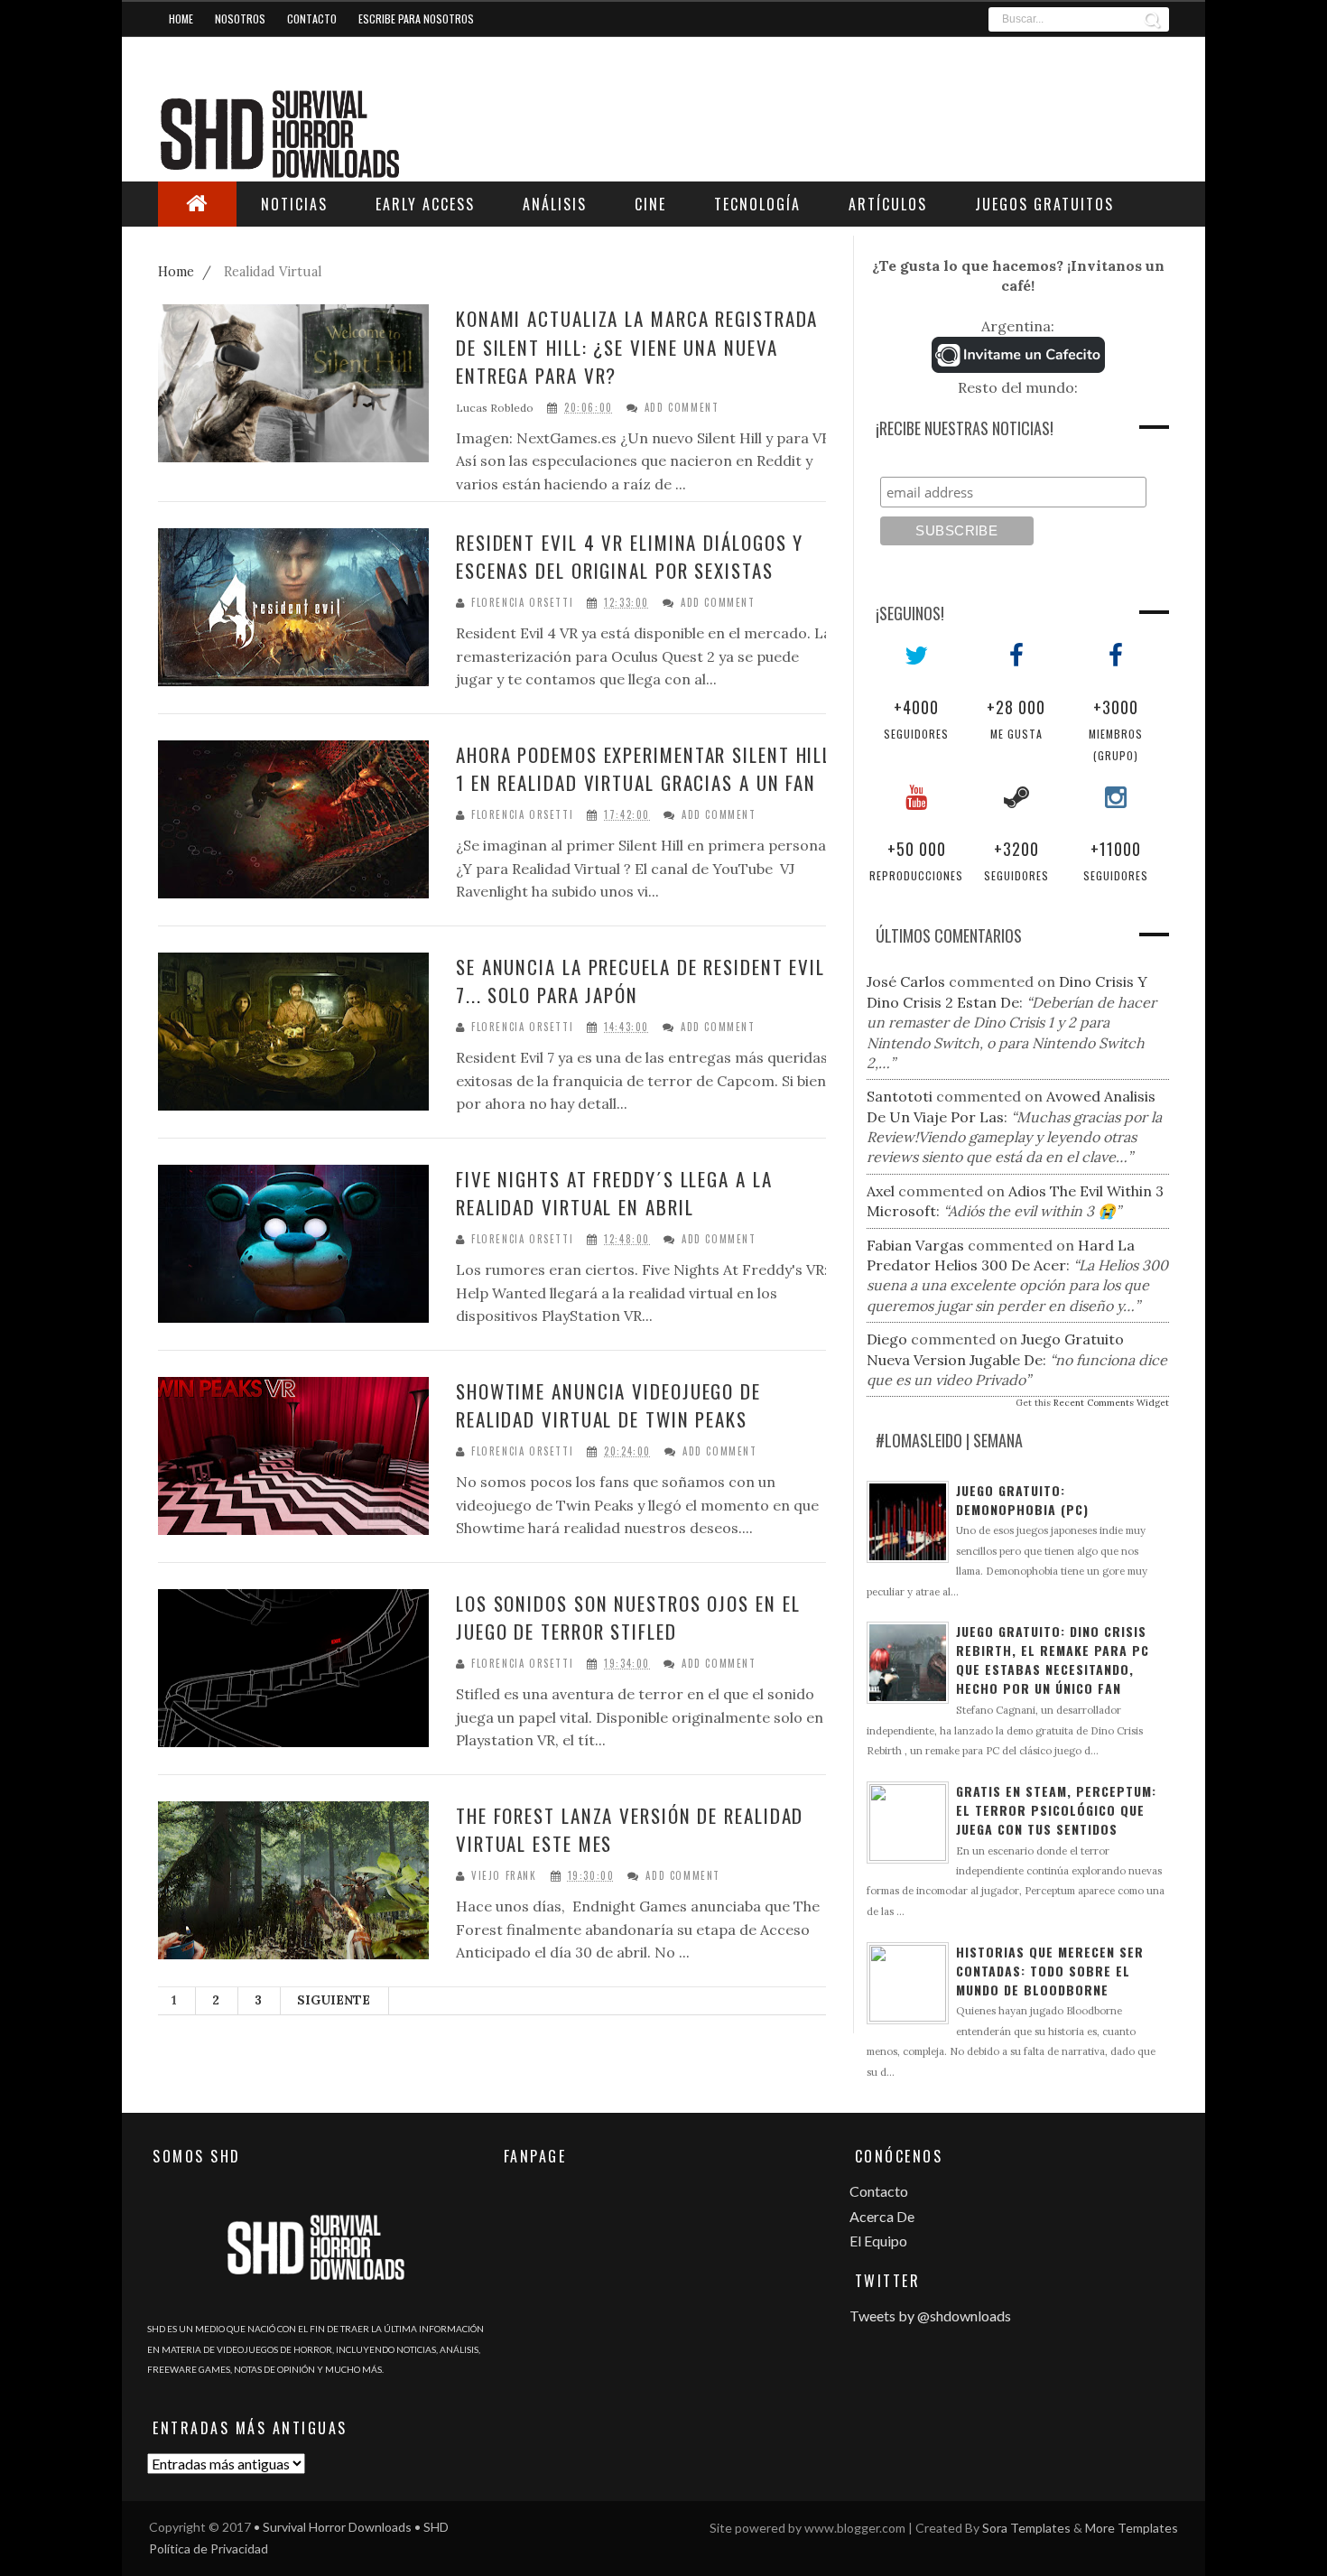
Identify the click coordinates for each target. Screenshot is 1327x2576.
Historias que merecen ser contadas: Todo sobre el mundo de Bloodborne (1050, 1971)
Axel (881, 1191)
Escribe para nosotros (416, 19)
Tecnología (757, 204)
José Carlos (906, 981)
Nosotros (240, 19)
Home (181, 19)
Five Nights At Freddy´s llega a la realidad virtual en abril (614, 1193)
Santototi (900, 1096)
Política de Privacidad (209, 2548)
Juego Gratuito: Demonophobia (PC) (1022, 1500)
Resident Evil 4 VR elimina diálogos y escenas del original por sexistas (630, 557)
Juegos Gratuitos (1044, 204)
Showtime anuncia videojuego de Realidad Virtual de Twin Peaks (608, 1405)
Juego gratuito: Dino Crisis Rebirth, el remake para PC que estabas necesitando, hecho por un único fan (1053, 1660)
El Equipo (878, 2241)
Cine (650, 204)
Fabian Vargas (915, 1245)
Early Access (425, 204)
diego (887, 1339)
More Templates (1132, 2528)
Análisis (555, 204)
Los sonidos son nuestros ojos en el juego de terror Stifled (628, 1618)
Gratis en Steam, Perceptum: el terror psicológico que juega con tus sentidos (1056, 1810)
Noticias (294, 204)
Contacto (312, 19)
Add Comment (682, 408)
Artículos (888, 204)
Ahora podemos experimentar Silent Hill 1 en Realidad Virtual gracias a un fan (644, 769)
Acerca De (882, 2216)
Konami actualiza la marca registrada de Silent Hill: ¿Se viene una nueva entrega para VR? (637, 347)
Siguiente (334, 2000)
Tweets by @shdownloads (930, 2316)
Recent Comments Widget (1111, 1403)
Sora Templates (1026, 2528)
